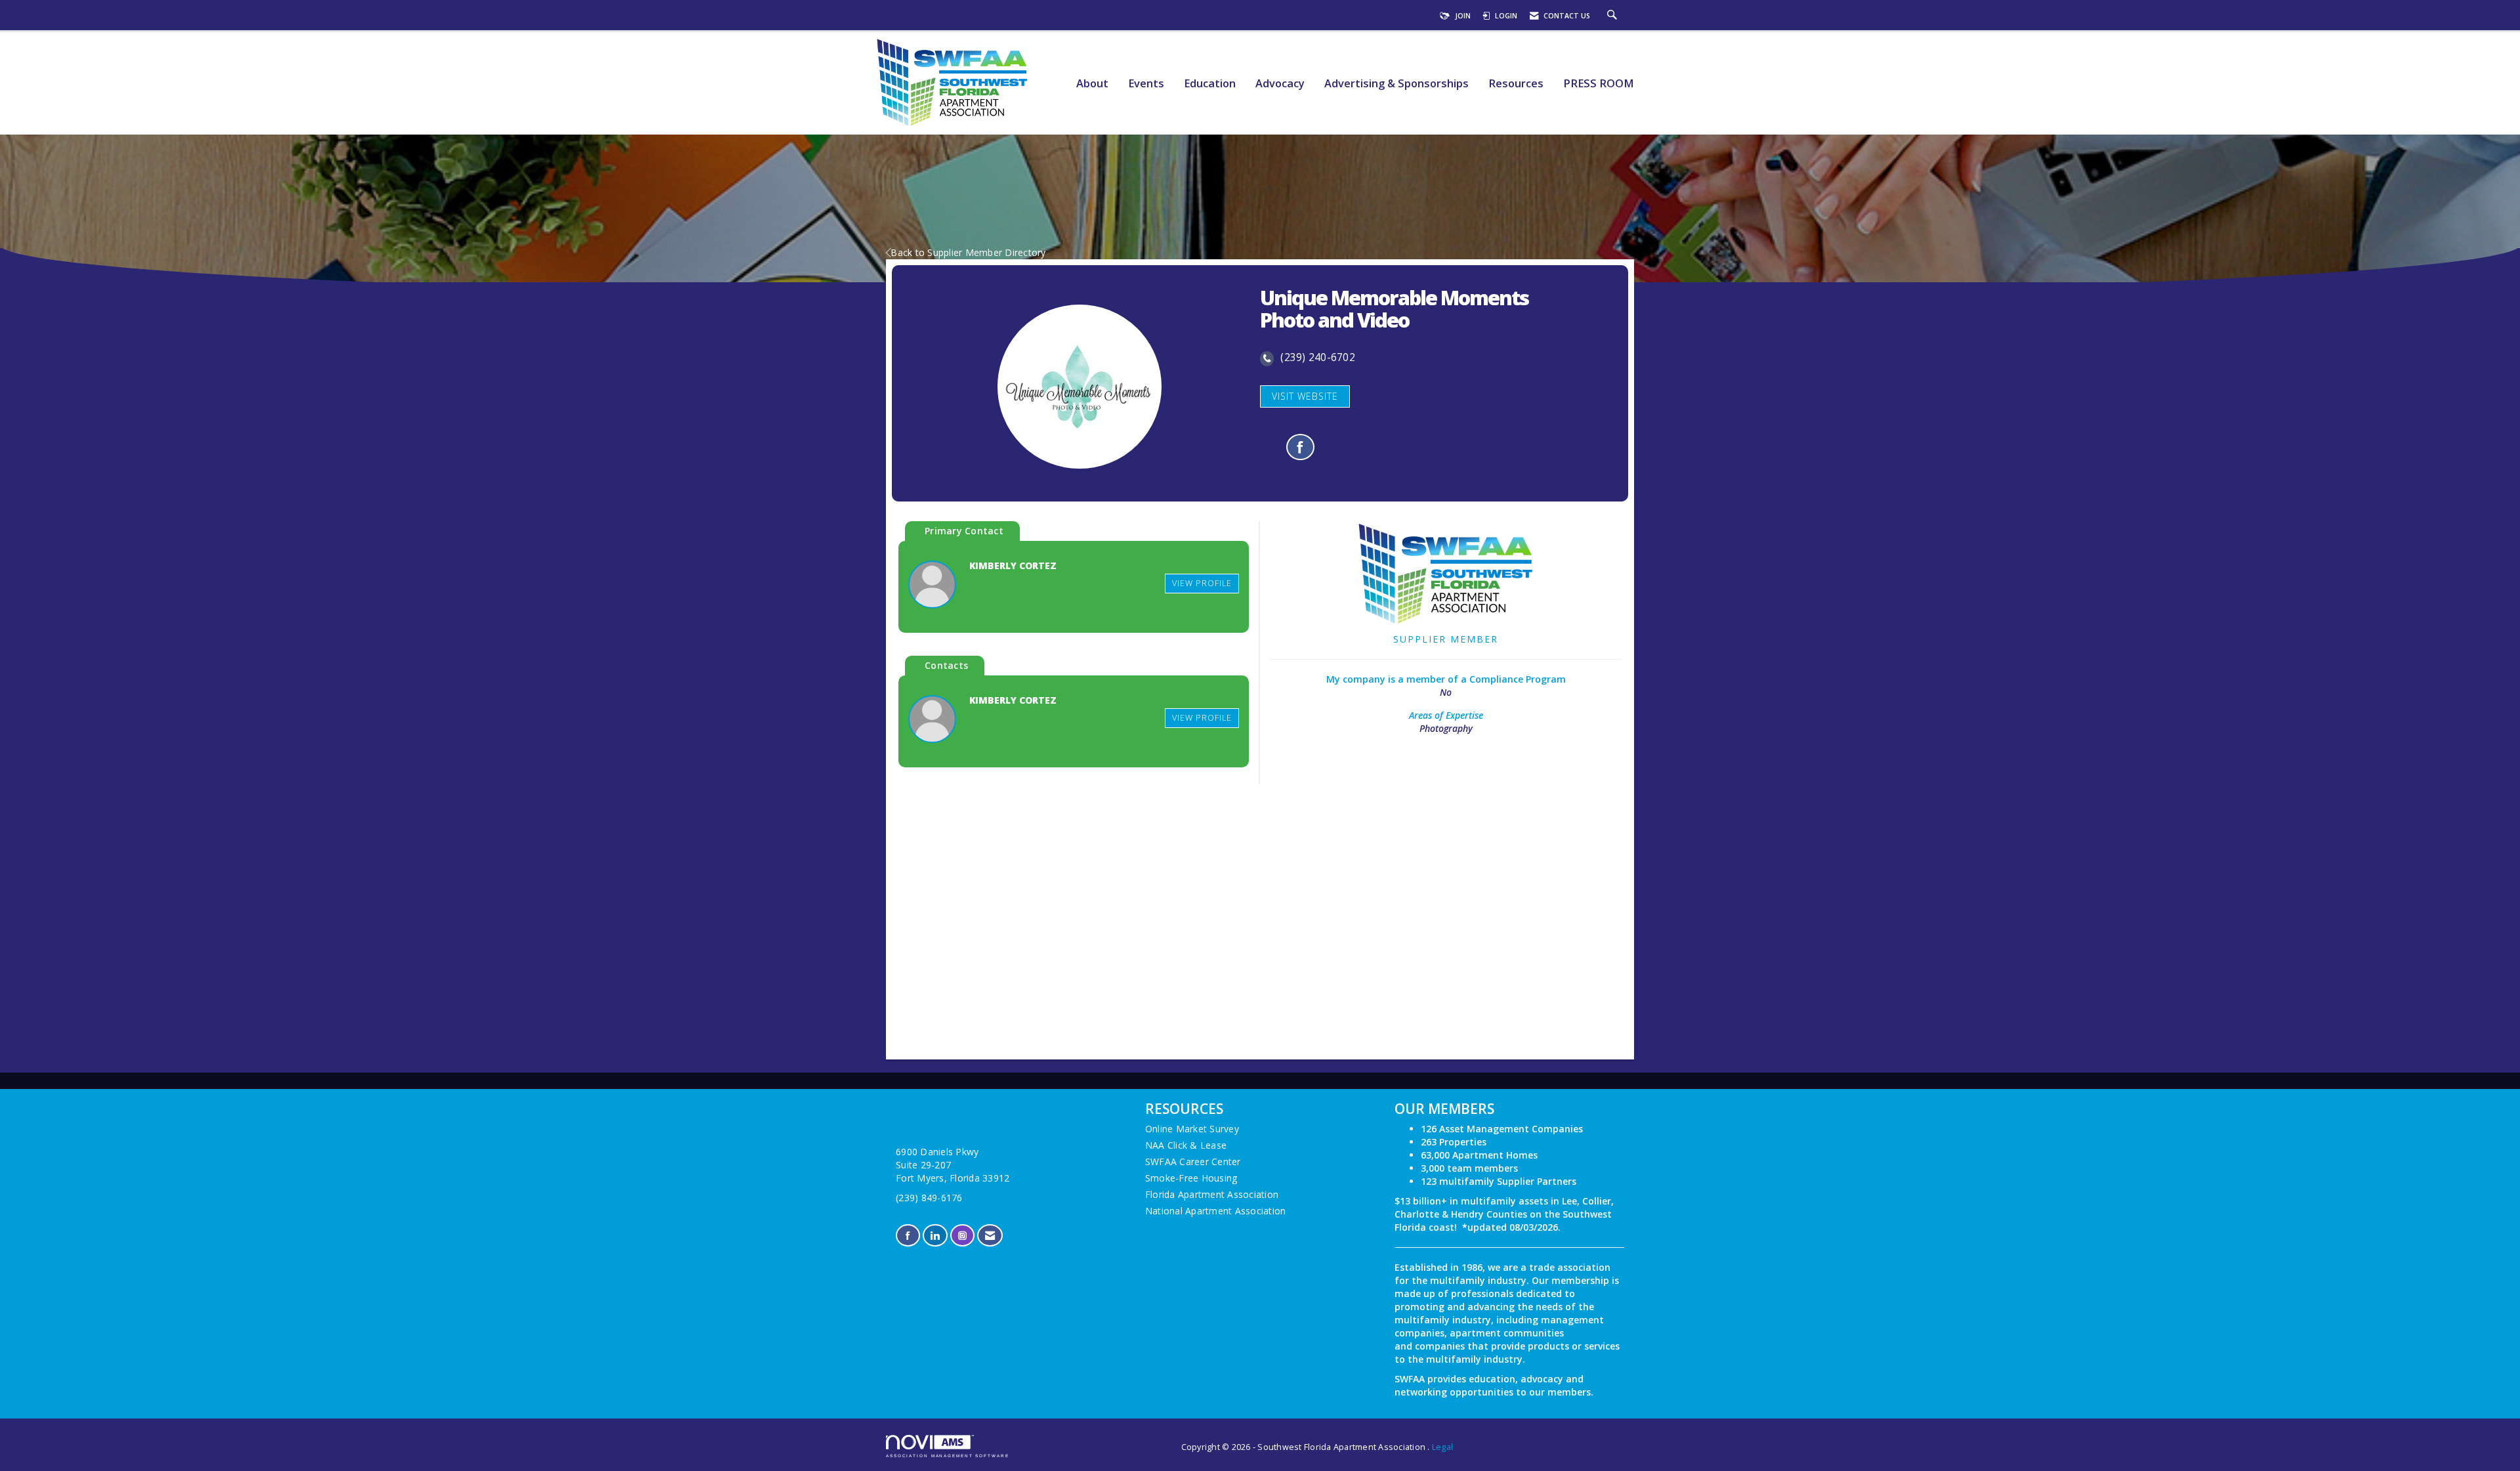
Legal (1442, 1447)
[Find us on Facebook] (908, 1236)
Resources (1516, 84)
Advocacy (1280, 84)
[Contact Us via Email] (990, 1236)
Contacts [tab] (946, 665)
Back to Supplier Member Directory (968, 252)
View (1202, 583)
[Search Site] (1614, 16)
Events (1146, 84)
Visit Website (1305, 396)
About (1092, 84)
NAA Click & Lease (1186, 1145)
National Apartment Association (1216, 1211)
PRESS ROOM (1599, 84)
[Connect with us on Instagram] (962, 1236)
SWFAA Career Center (1193, 1162)
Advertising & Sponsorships (1396, 84)
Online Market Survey (1192, 1129)
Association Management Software (948, 1456)
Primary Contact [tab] (964, 531)
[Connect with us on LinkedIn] (935, 1236)
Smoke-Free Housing (1191, 1178)
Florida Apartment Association (1212, 1194)
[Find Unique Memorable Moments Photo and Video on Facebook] (1300, 447)
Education (1210, 84)
